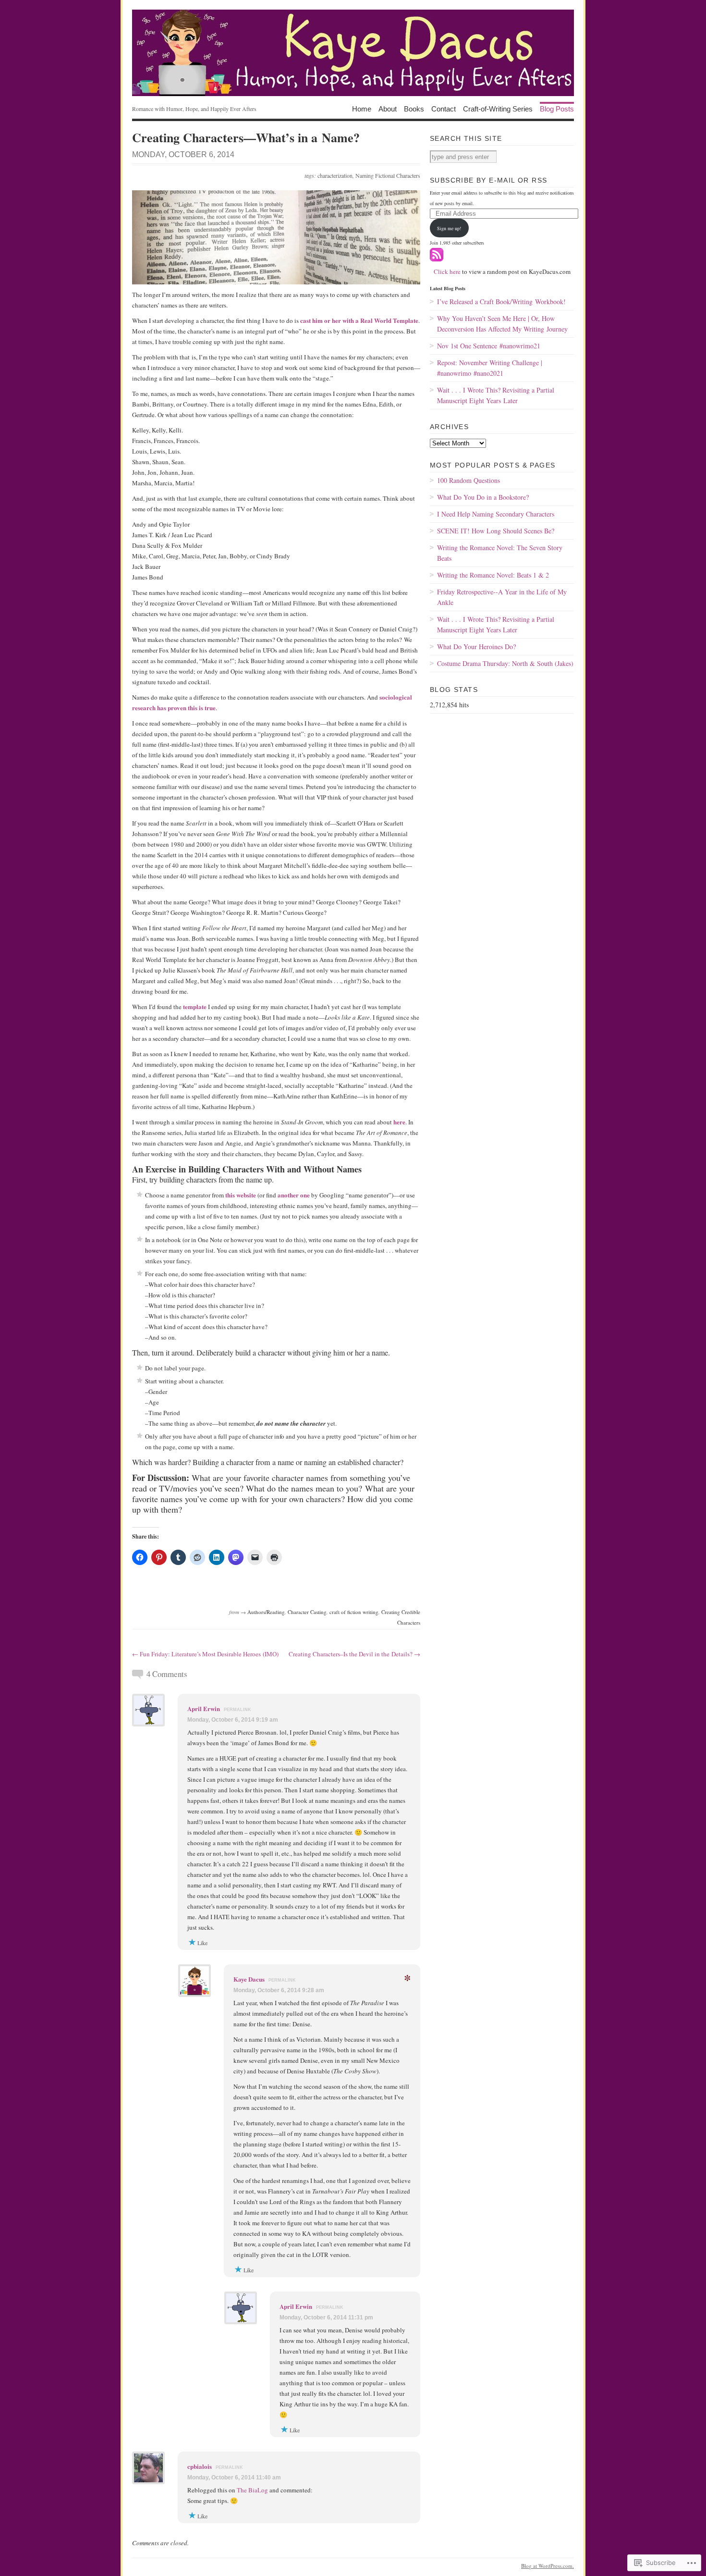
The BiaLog (252, 2490)
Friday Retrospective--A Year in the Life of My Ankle (502, 597)
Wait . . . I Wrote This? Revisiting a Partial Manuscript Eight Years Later (496, 395)
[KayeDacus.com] (353, 53)
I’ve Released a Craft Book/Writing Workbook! (501, 302)
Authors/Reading (266, 1612)
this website (241, 1195)
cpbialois (200, 2466)
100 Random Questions (469, 480)
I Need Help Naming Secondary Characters (496, 514)
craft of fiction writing (354, 1612)
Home (362, 108)
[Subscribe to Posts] (437, 259)
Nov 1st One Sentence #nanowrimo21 (489, 346)
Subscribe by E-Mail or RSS (488, 180)
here (399, 1122)
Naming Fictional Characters (388, 175)
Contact (444, 108)
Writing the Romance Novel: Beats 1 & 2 (493, 575)
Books (414, 108)
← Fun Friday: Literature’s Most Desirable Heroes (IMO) (205, 1654)
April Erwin (204, 1708)
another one (294, 1195)
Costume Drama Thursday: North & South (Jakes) (505, 663)
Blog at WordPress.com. (548, 2566)
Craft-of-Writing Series (498, 108)
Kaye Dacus (249, 1979)
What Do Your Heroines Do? (476, 647)
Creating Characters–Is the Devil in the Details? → (354, 1654)
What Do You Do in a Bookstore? (483, 497)
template (195, 1006)
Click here (447, 271)
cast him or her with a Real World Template (359, 320)
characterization (335, 175)
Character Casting (307, 1612)
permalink (237, 1710)
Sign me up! (449, 228)
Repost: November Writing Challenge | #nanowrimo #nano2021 (490, 368)
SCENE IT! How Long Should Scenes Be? (496, 531)
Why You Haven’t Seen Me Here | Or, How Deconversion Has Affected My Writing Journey (502, 324)
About (388, 108)
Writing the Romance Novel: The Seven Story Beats (500, 553)
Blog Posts (557, 108)
